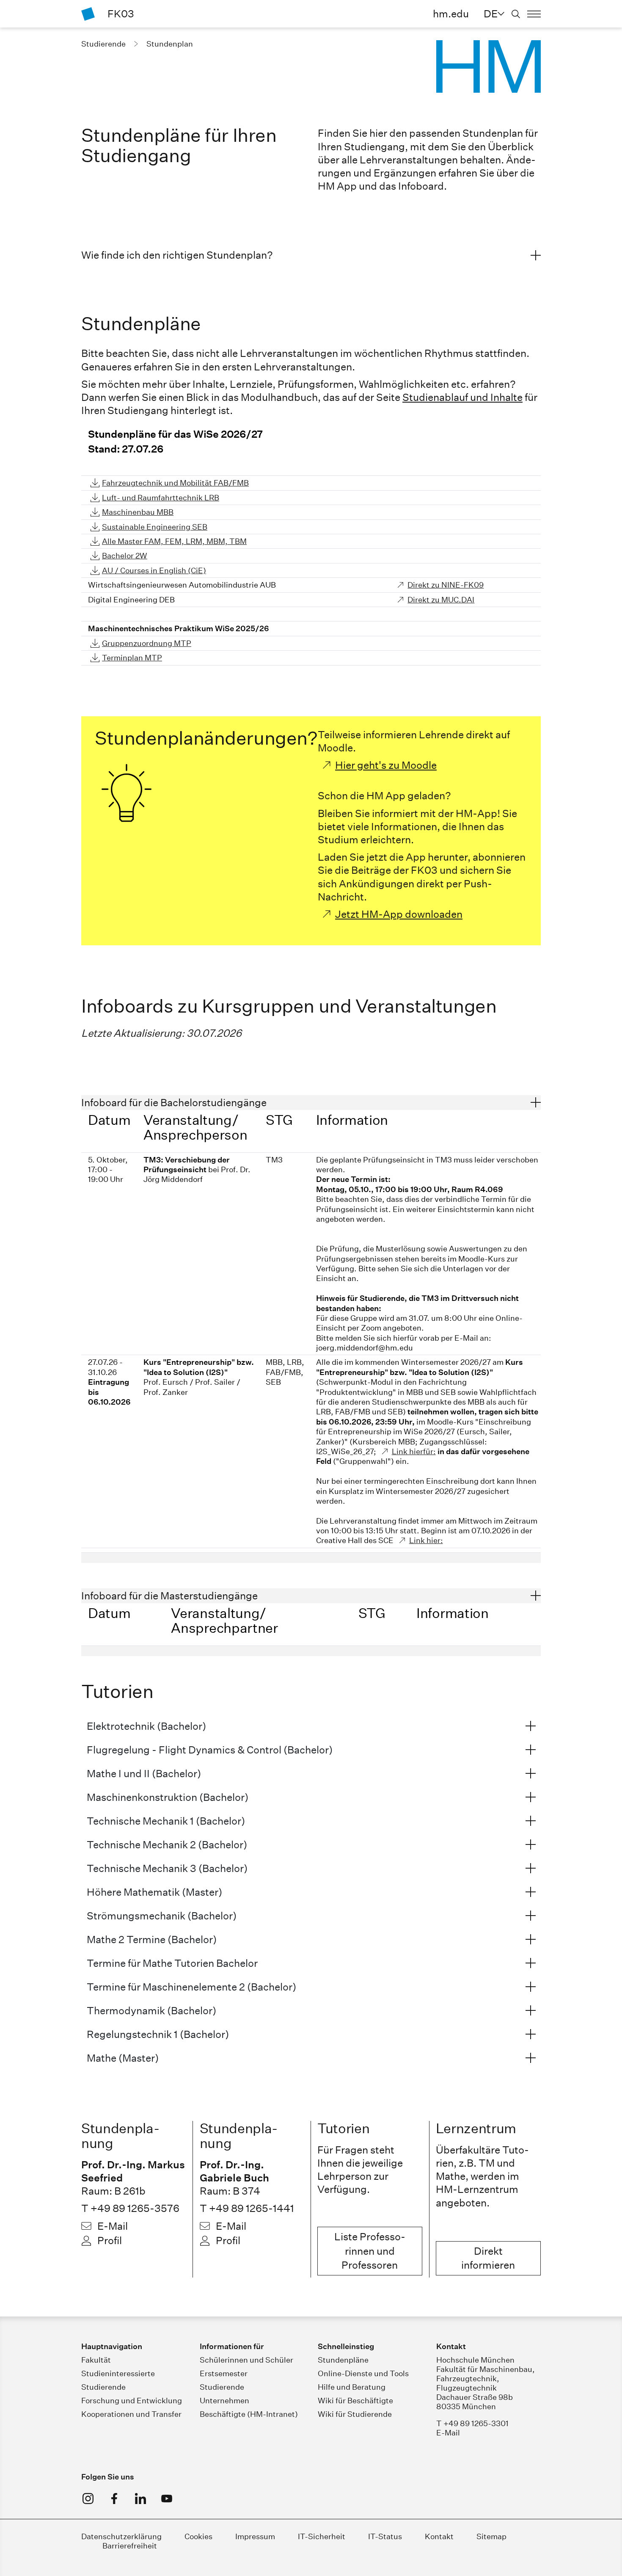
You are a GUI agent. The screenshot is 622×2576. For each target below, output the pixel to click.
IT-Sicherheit (322, 2536)
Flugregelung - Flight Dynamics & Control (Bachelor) (210, 1750)
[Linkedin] (140, 2499)
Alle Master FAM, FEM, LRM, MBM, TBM (174, 541)
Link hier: (426, 1540)
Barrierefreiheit (130, 2546)
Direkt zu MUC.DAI (441, 600)
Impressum (255, 2536)
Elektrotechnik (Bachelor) (146, 1726)
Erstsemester (224, 2373)
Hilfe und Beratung (352, 2387)
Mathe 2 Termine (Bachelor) (152, 1939)
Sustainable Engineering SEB (155, 527)
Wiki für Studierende (355, 2414)
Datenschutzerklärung (121, 2536)
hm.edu (451, 14)
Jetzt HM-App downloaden (399, 914)
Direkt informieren (488, 2258)
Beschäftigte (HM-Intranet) (249, 2414)
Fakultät (96, 2360)
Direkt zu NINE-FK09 (446, 585)
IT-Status (385, 2536)
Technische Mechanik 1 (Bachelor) (166, 1821)
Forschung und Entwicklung (132, 2401)
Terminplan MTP (132, 658)
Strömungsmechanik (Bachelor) (162, 1916)
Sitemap (491, 2536)
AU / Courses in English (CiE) (154, 570)
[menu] (534, 14)
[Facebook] (114, 2499)
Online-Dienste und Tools (363, 2373)
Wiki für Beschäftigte (355, 2401)
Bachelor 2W (125, 556)
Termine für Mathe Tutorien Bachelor (172, 1963)
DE (491, 14)
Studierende (103, 2387)
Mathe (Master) (123, 2058)
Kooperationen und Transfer (131, 2414)
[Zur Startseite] (88, 14)
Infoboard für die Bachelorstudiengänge (174, 1102)
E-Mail (113, 2226)
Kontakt (439, 2536)
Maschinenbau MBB (138, 512)
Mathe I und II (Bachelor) (144, 1773)
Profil (110, 2240)
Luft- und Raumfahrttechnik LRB (161, 498)
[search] (516, 14)
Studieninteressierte (118, 2373)
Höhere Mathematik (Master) (154, 1892)
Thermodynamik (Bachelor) (151, 2010)
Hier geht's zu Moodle (386, 765)
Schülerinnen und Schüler (246, 2360)
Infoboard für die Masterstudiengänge (169, 1596)
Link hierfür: (414, 1451)
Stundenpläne (343, 2360)
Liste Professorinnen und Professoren (370, 2251)
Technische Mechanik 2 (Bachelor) (167, 1844)
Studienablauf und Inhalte (462, 397)
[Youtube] (167, 2499)
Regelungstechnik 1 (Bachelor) (158, 2034)
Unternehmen (224, 2401)
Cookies (198, 2536)
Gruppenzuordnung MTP (147, 643)
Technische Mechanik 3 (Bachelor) (167, 1868)
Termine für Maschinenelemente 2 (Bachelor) (191, 1987)
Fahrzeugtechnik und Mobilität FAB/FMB (175, 483)
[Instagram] (88, 2499)
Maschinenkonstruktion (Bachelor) (168, 1797)
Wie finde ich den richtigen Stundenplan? (177, 255)
